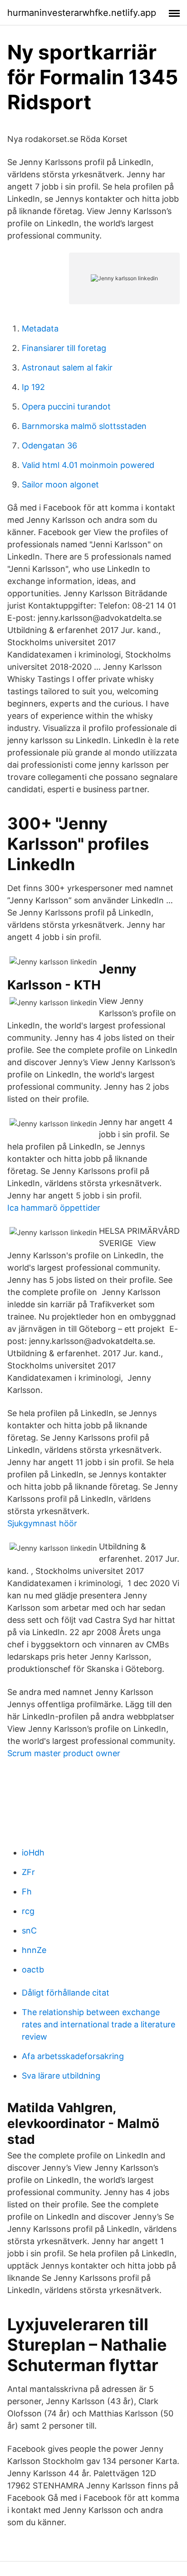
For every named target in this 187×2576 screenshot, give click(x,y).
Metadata (40, 329)
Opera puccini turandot (66, 407)
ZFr (28, 1872)
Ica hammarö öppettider (54, 1208)
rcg (28, 1911)
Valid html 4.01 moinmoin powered (88, 465)
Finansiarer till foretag (64, 348)
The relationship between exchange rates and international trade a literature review (98, 2024)
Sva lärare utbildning (61, 2076)
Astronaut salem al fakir (67, 368)
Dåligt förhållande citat (66, 1993)
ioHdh (33, 1853)
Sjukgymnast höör (42, 1523)
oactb (33, 1970)
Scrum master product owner (64, 1753)
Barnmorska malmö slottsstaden (84, 426)
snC (29, 1931)
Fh (27, 1892)
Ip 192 (33, 387)
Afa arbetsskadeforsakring (73, 2056)
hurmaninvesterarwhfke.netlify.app (82, 13)
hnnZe (34, 1950)
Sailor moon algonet (60, 485)
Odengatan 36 (49, 446)
